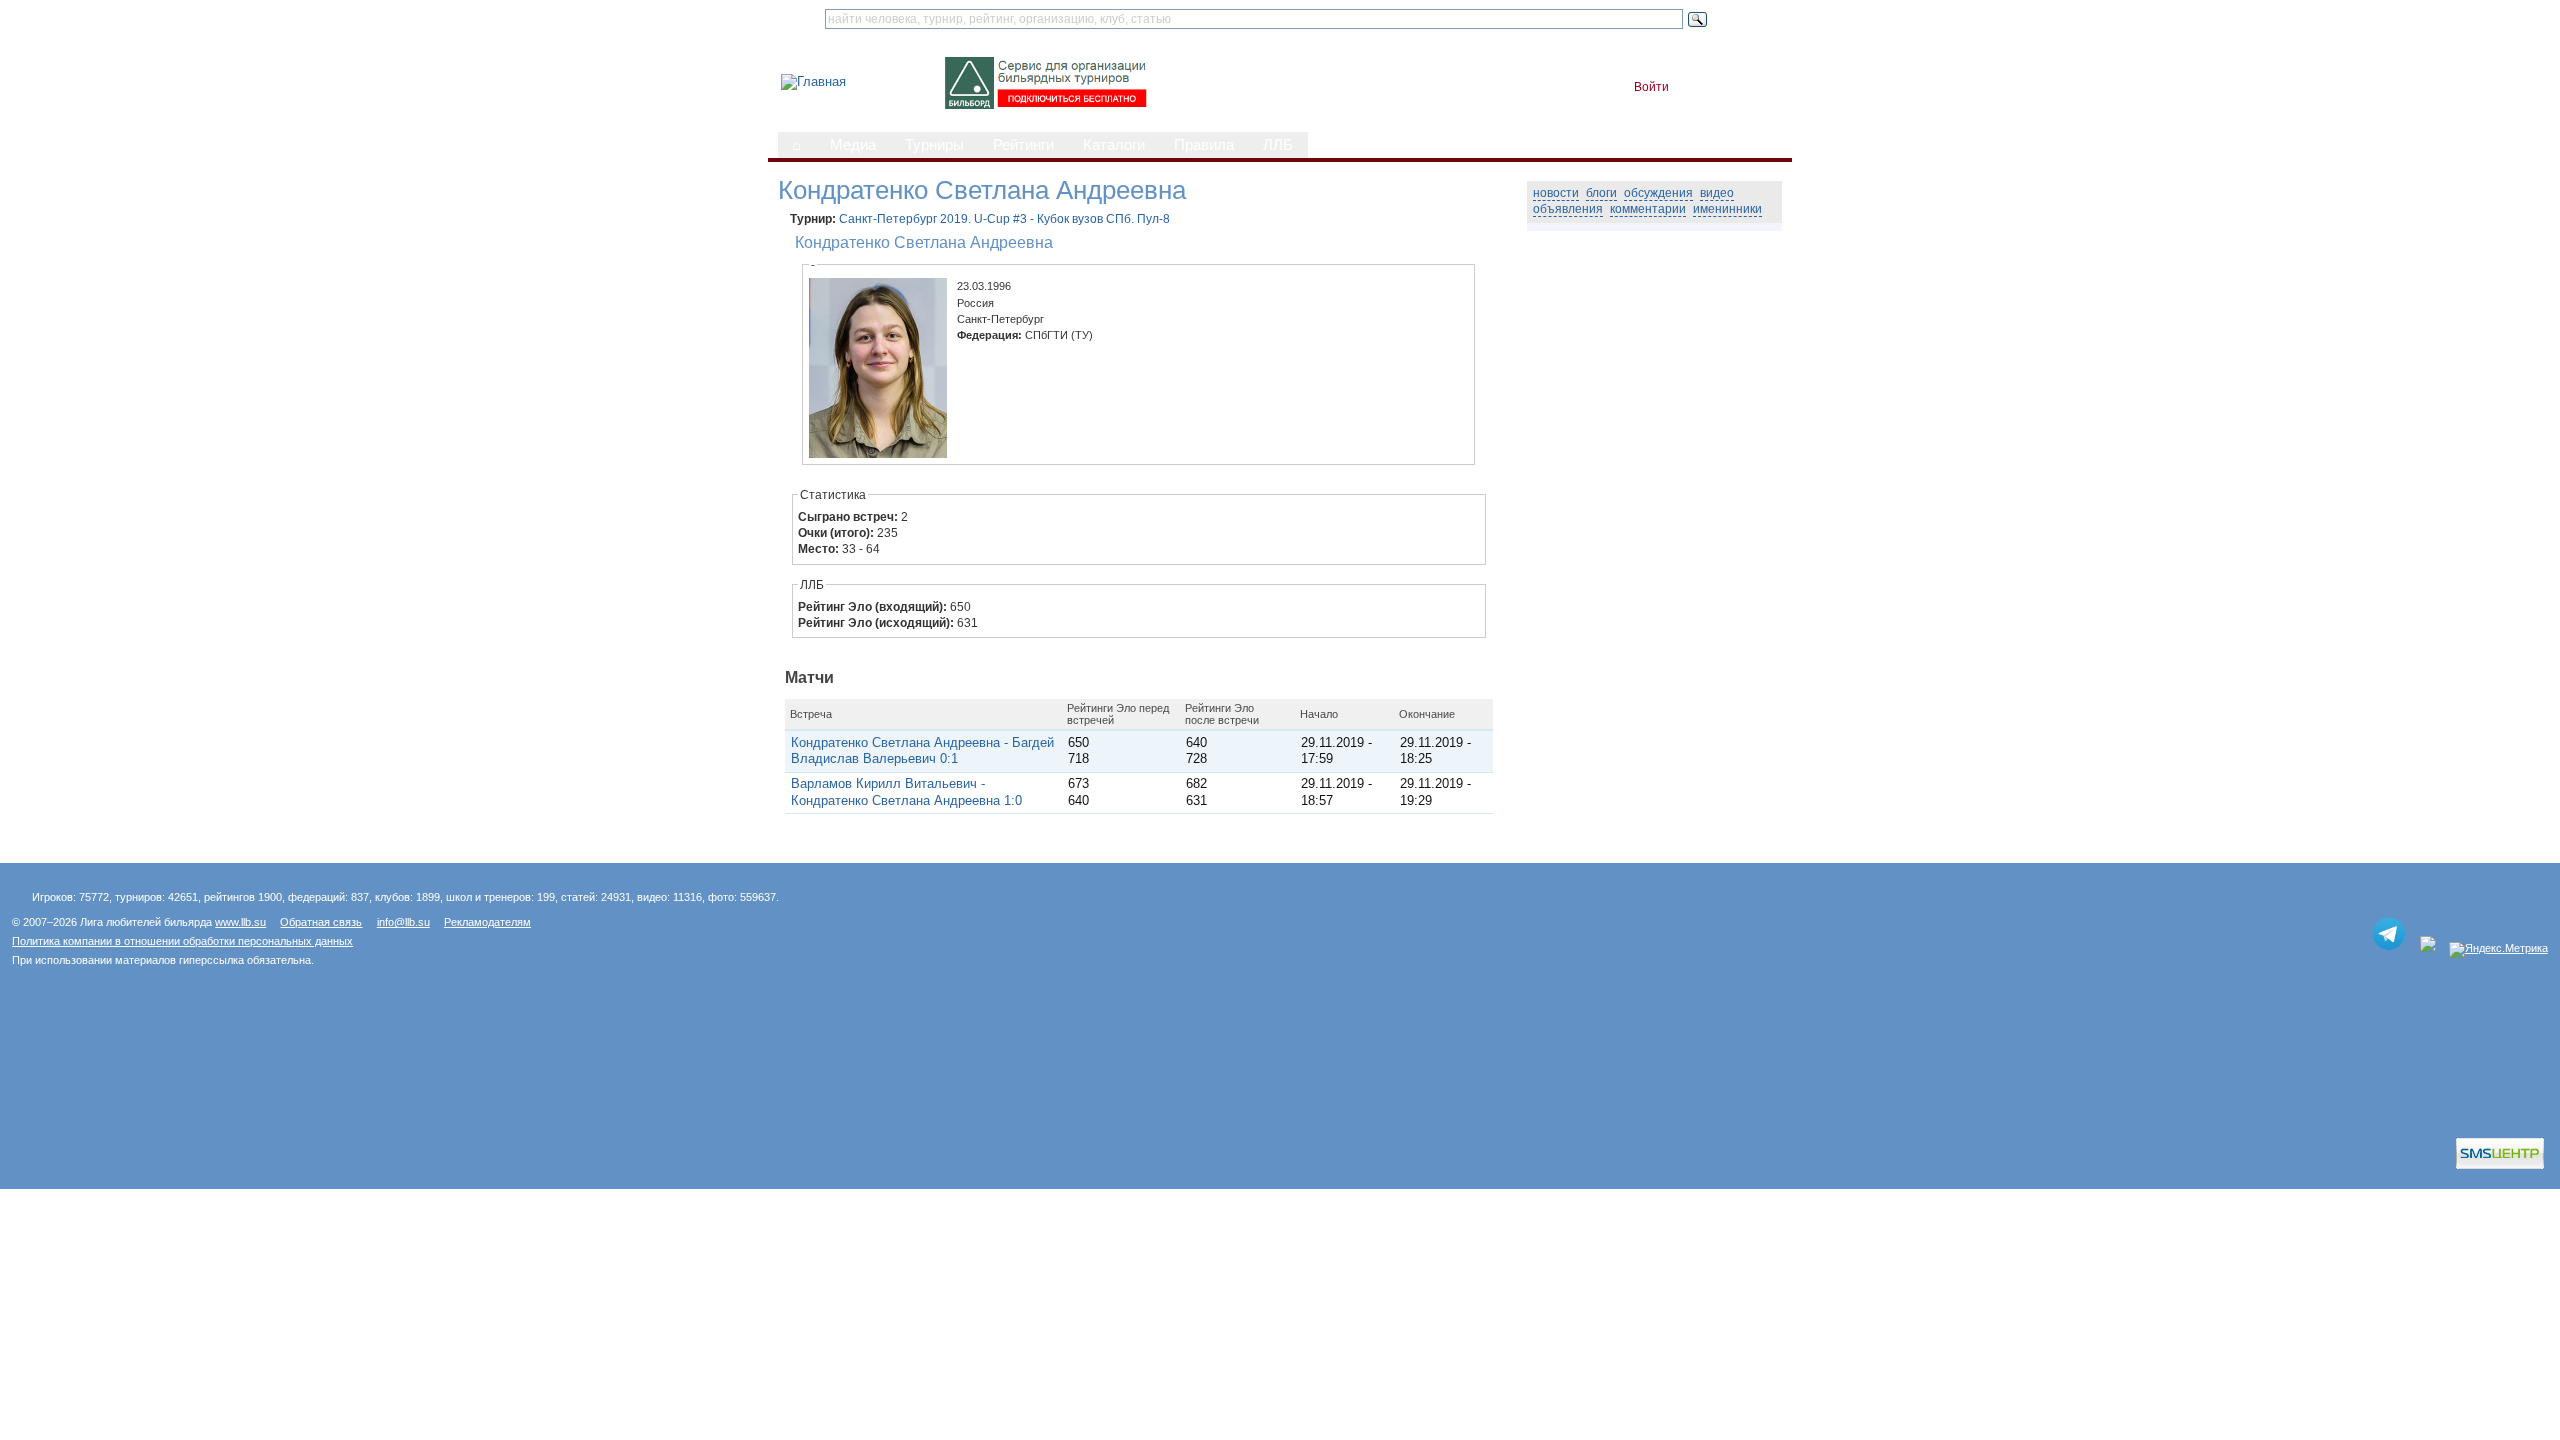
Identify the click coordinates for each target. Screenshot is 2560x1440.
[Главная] (813, 81)
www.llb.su (240, 922)
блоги (1601, 193)
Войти (1651, 87)
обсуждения (1658, 193)
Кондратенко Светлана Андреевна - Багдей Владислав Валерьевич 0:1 (922, 750)
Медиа (853, 145)
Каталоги (1114, 145)
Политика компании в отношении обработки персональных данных (182, 941)
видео (1717, 193)
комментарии (1648, 209)
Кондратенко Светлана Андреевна (924, 242)
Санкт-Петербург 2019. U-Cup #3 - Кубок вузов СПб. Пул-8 (1004, 219)
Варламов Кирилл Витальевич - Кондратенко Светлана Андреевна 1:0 (906, 791)
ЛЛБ (1278, 145)
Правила (1204, 145)
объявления (1568, 209)
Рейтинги (1023, 145)
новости (1556, 193)
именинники (1727, 209)
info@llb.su (403, 922)
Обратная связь (321, 922)
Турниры (934, 145)
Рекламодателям (487, 922)
